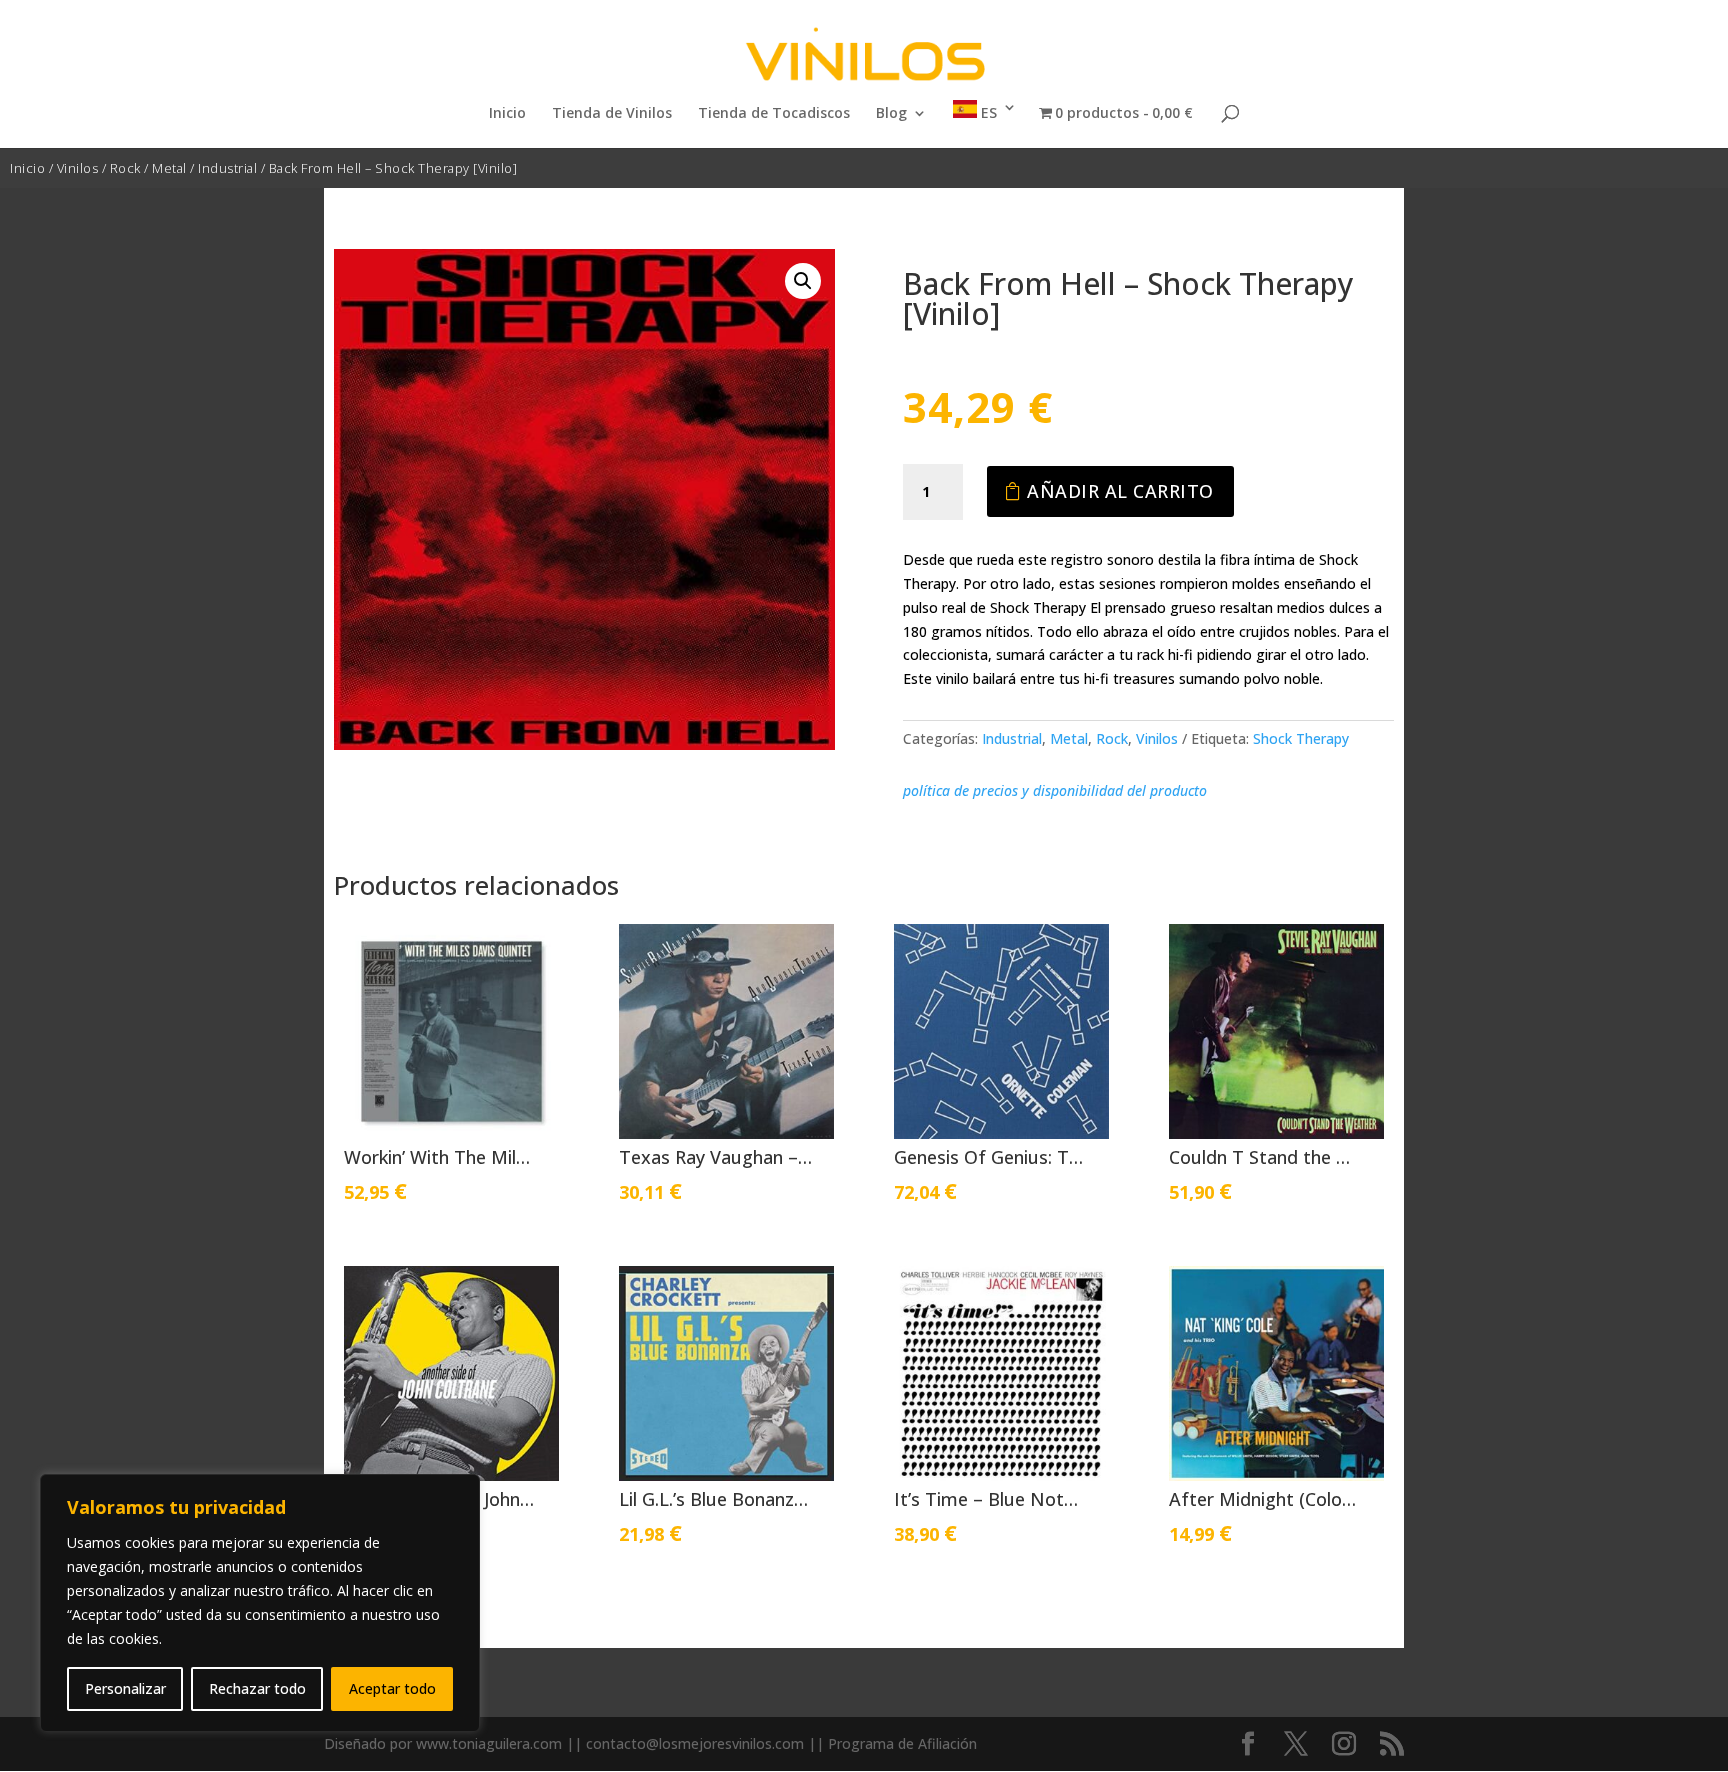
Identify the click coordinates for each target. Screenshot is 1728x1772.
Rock (125, 168)
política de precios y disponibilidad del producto (1055, 790)
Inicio (507, 114)
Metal (169, 168)
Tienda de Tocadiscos (774, 114)
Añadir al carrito (1120, 491)
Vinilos (78, 168)
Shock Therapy (1301, 738)
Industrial (227, 168)
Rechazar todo (257, 1688)
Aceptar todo (392, 1688)
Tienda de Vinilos (612, 114)
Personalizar (125, 1688)
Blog (891, 114)
